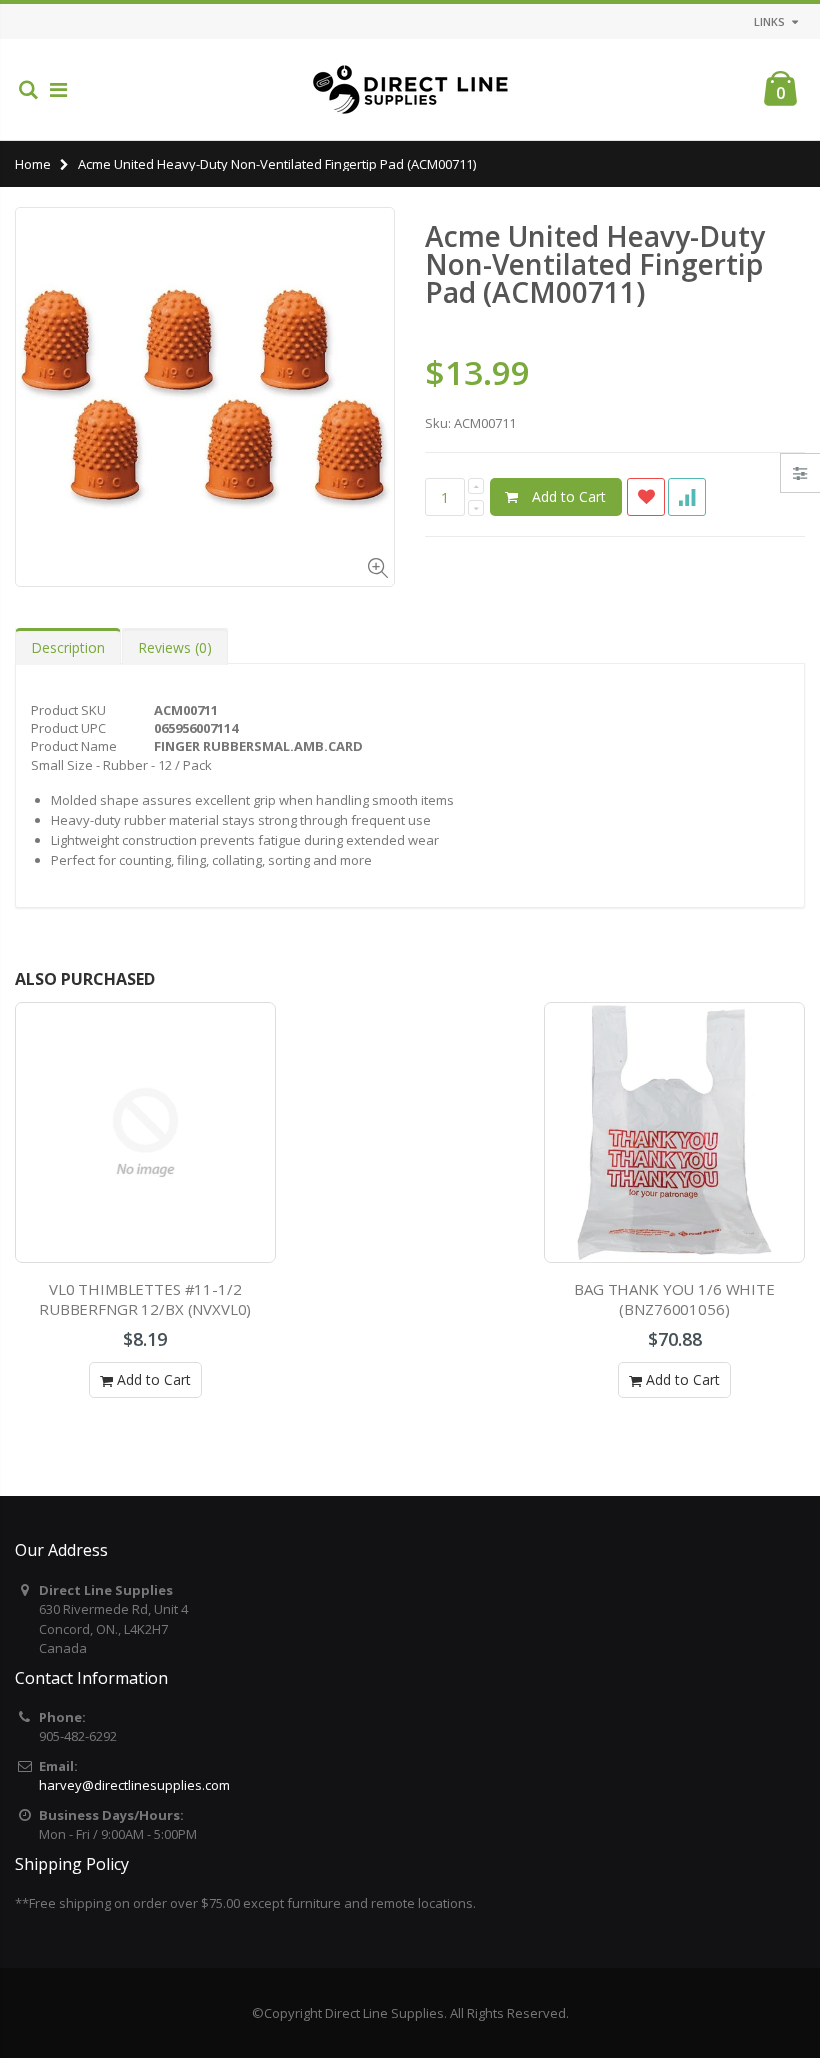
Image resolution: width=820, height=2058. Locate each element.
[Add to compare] (687, 497)
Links (769, 21)
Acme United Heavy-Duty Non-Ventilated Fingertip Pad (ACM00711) (595, 264)
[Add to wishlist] (646, 497)
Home (33, 164)
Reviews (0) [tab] (175, 647)
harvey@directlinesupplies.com (134, 1785)
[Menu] (58, 89)
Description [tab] (68, 647)
